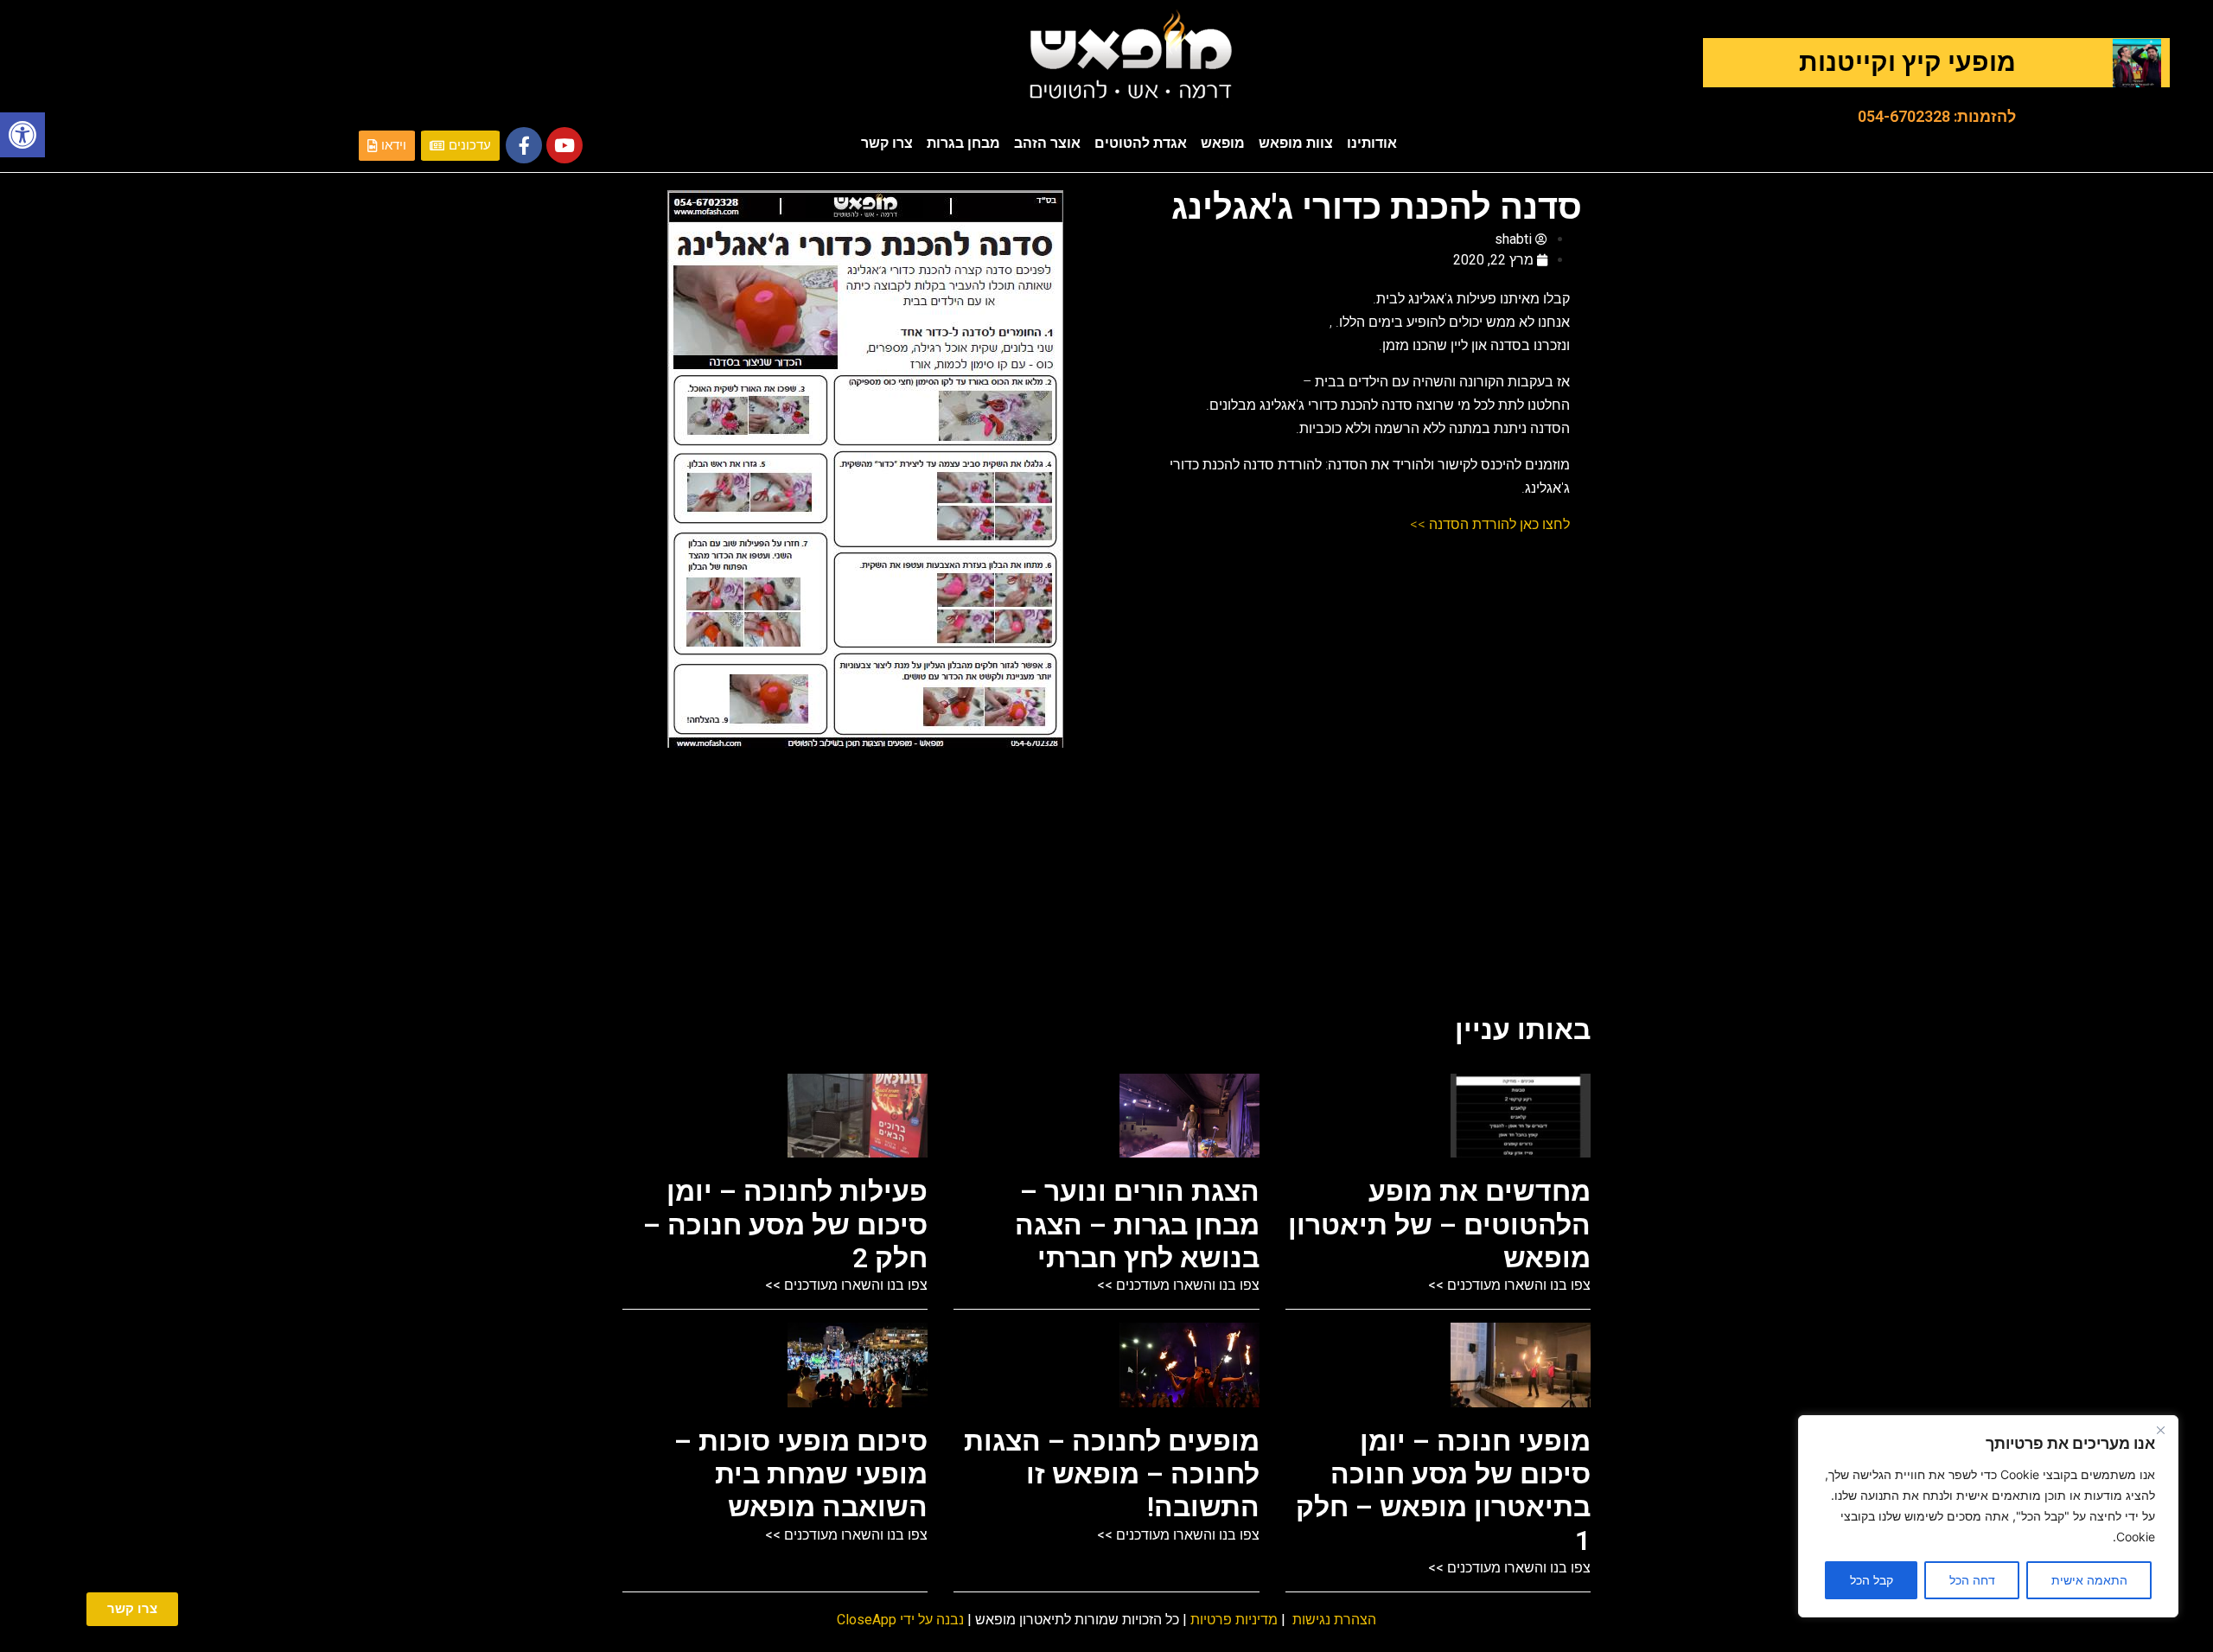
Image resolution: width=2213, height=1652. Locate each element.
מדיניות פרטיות (1234, 1620)
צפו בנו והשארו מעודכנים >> (1509, 1285)
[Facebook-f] (524, 145)
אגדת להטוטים (1141, 143)
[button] (22, 135)
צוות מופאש (1296, 143)
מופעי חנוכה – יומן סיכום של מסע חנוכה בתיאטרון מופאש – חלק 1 (1443, 1491)
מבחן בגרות (963, 143)
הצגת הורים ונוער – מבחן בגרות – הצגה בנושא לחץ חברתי (1137, 1225)
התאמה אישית (2089, 1580)
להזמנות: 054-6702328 (1937, 116)
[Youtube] (564, 145)
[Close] (2160, 1430)
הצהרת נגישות (1334, 1620)
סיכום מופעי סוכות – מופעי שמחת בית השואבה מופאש (801, 1474)
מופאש (1223, 143)
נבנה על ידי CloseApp (900, 1620)
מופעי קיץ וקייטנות (1907, 62)
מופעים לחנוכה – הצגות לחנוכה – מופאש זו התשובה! (1112, 1474)
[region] (1988, 1516)
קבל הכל (1872, 1580)
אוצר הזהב (1047, 143)
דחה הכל (1972, 1580)
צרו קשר (887, 143)
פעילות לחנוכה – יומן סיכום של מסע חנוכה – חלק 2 (785, 1225)
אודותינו (1372, 143)
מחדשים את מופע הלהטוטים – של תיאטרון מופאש (1439, 1225)
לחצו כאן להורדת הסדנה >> (1490, 524)
